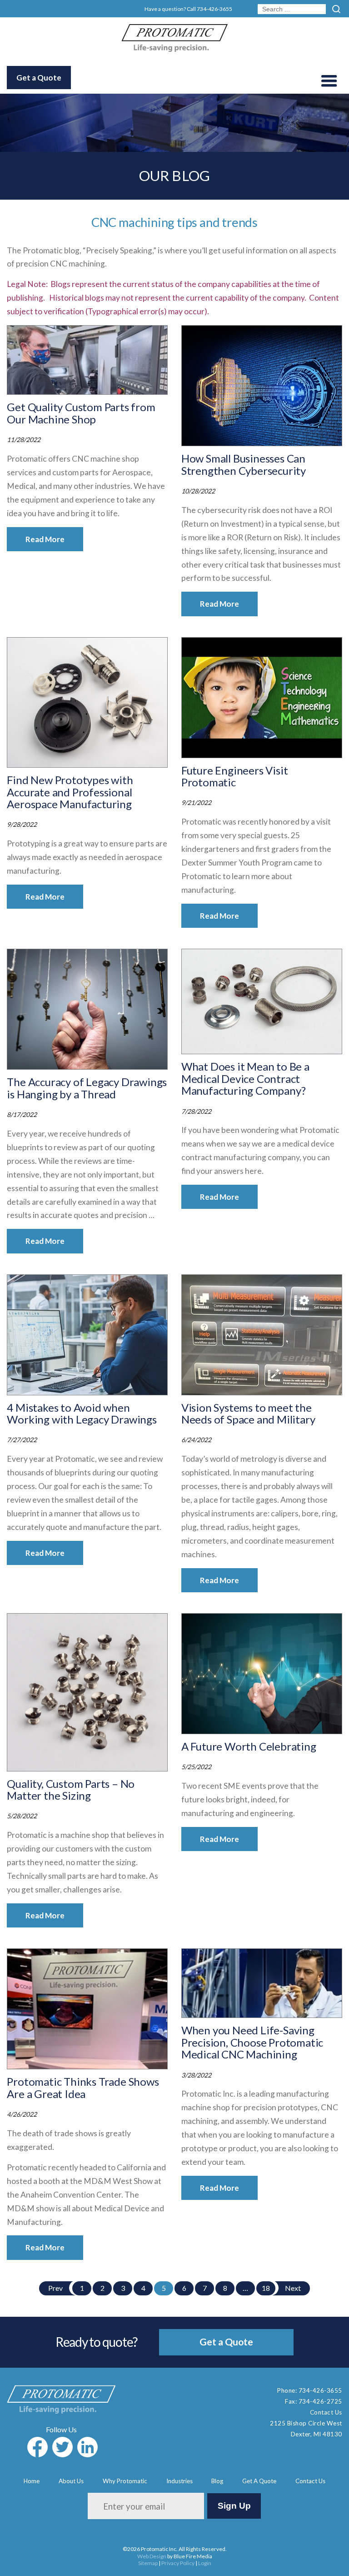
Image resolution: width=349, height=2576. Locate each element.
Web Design (152, 2556)
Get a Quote (39, 78)
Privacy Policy (178, 2563)
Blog (217, 2481)
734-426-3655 (214, 9)
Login (205, 2563)
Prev (55, 2288)
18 (266, 2288)
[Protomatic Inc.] (174, 49)
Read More (45, 539)
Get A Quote (259, 2481)
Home (32, 2481)
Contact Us (326, 2412)
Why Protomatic (125, 2481)
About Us (71, 2481)
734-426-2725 (320, 2401)
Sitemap (148, 2563)
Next (293, 2288)
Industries (179, 2481)
